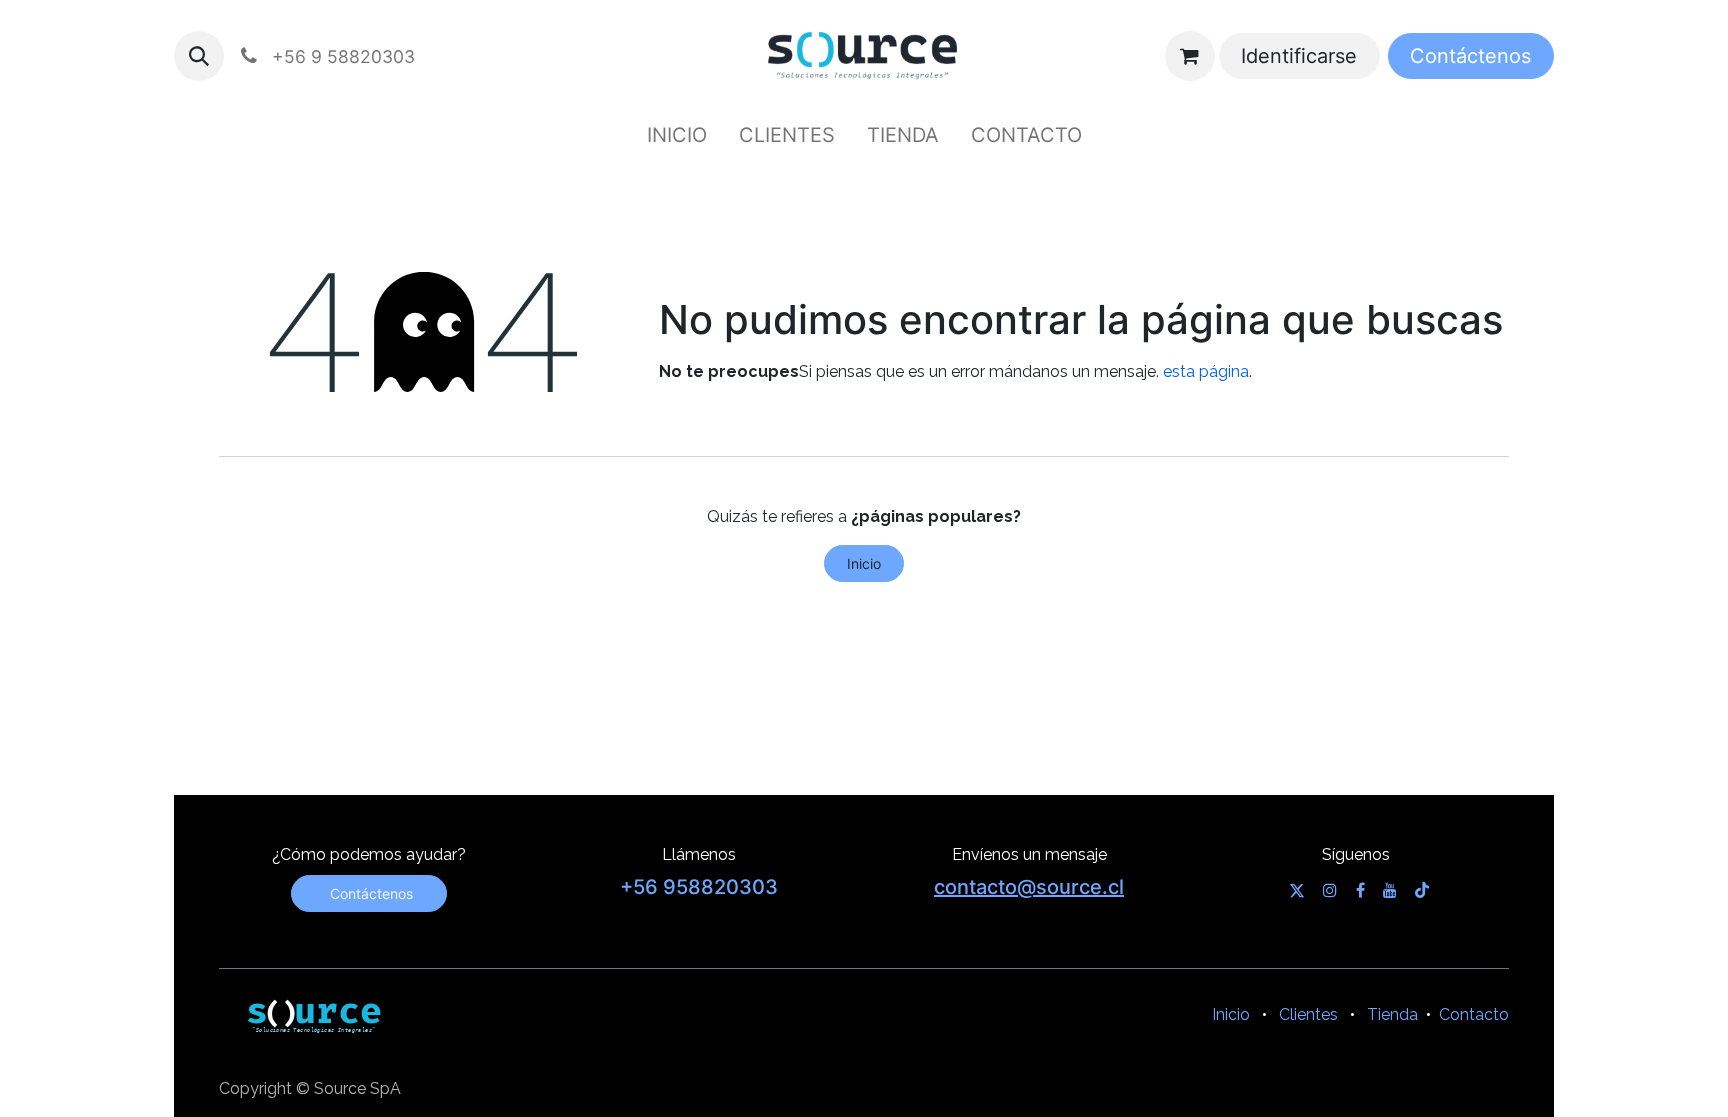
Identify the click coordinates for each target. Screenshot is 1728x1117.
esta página (1206, 371)
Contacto (1474, 1014)
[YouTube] (1390, 890)
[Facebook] (1360, 890)
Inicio (864, 563)
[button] (199, 56)
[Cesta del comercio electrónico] (1190, 56)
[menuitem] (677, 135)
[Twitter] (1297, 890)
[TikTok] (1422, 890)
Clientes (1308, 1014)
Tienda (1392, 1014)
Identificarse (1299, 56)
